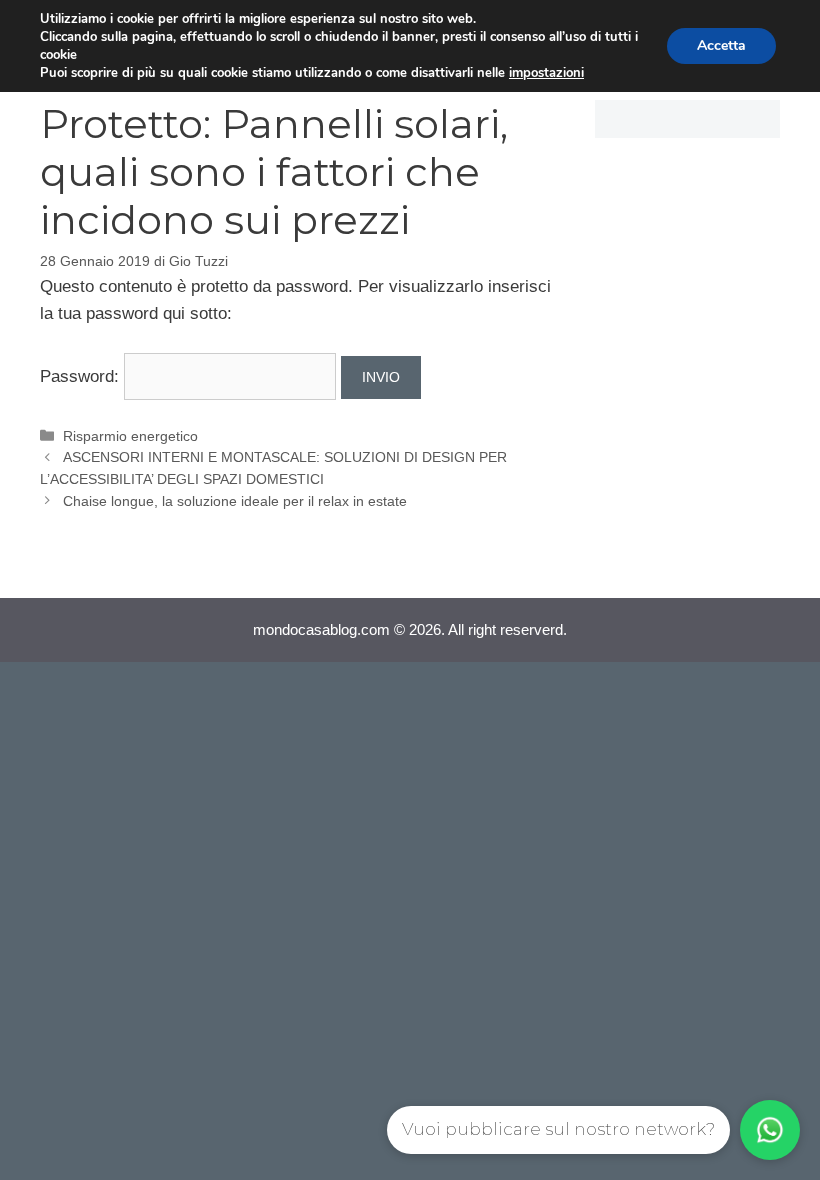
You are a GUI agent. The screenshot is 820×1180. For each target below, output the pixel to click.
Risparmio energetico (130, 436)
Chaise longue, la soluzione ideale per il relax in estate (235, 501)
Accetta (721, 45)
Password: (82, 376)
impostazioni (546, 73)
